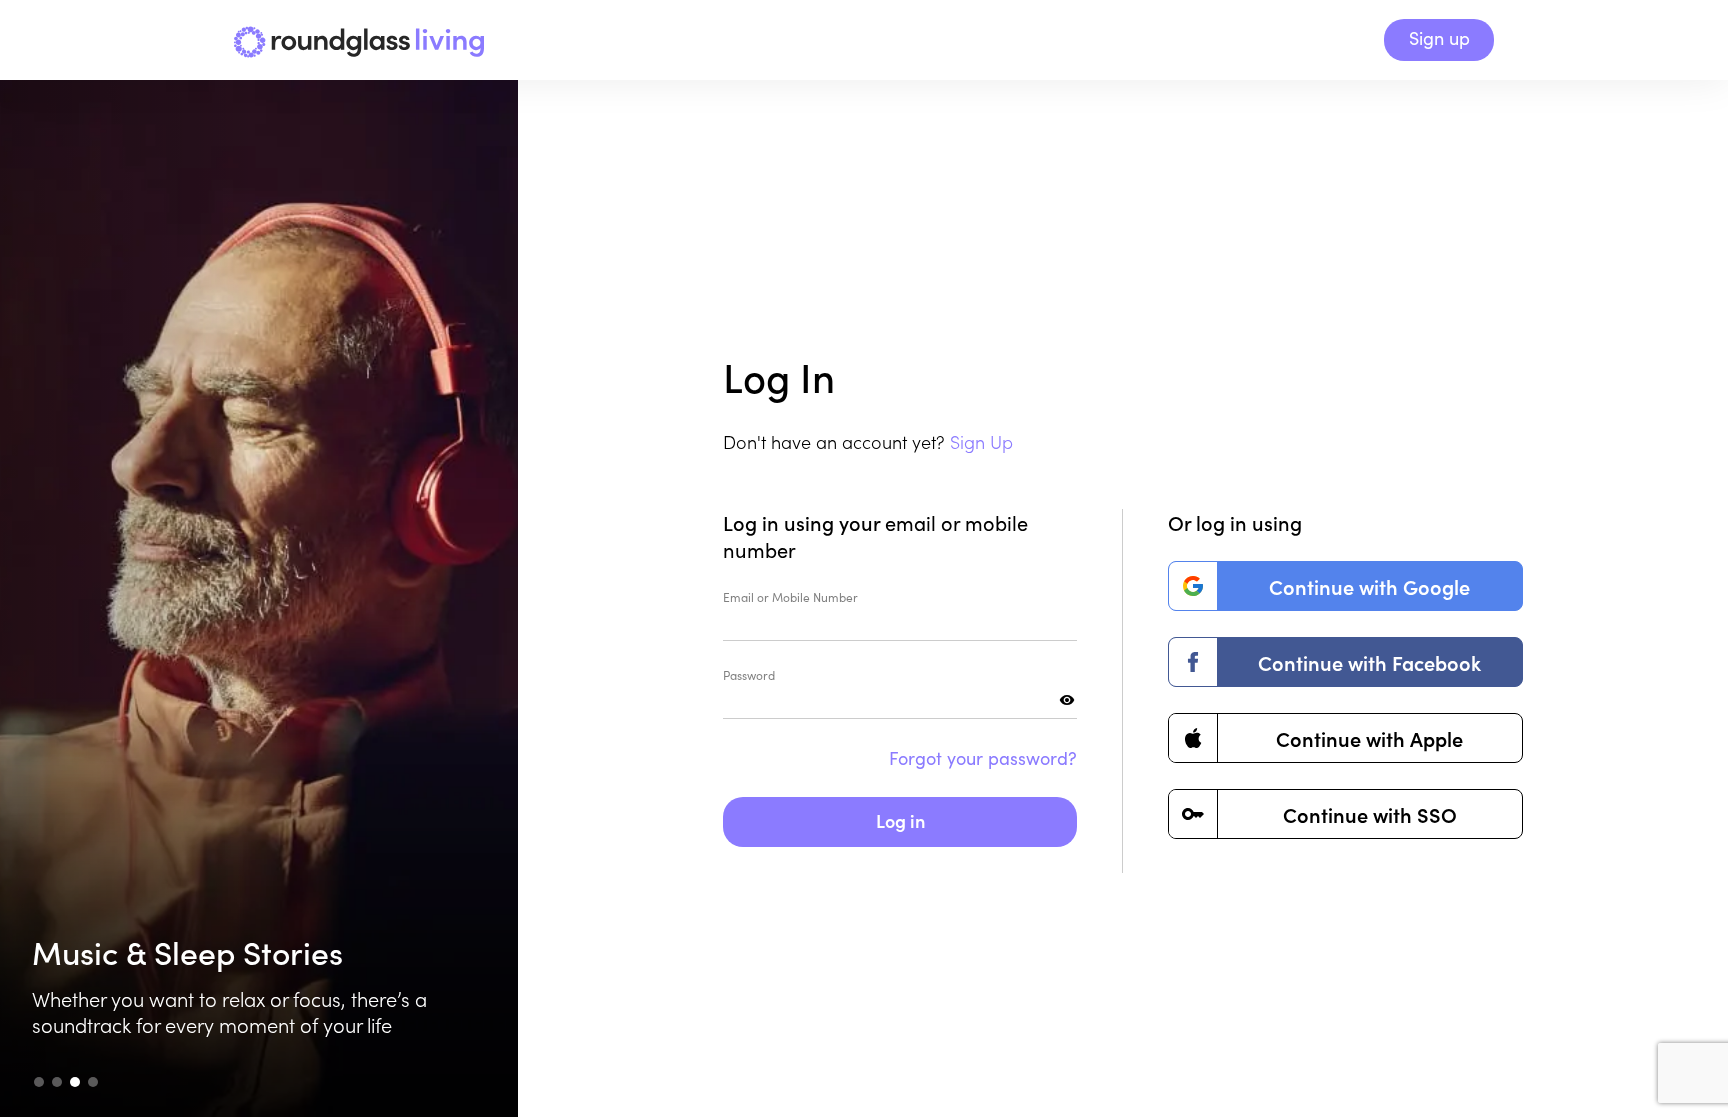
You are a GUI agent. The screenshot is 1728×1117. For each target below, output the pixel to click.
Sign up (1439, 38)
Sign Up (981, 441)
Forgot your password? (983, 758)
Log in (900, 820)
